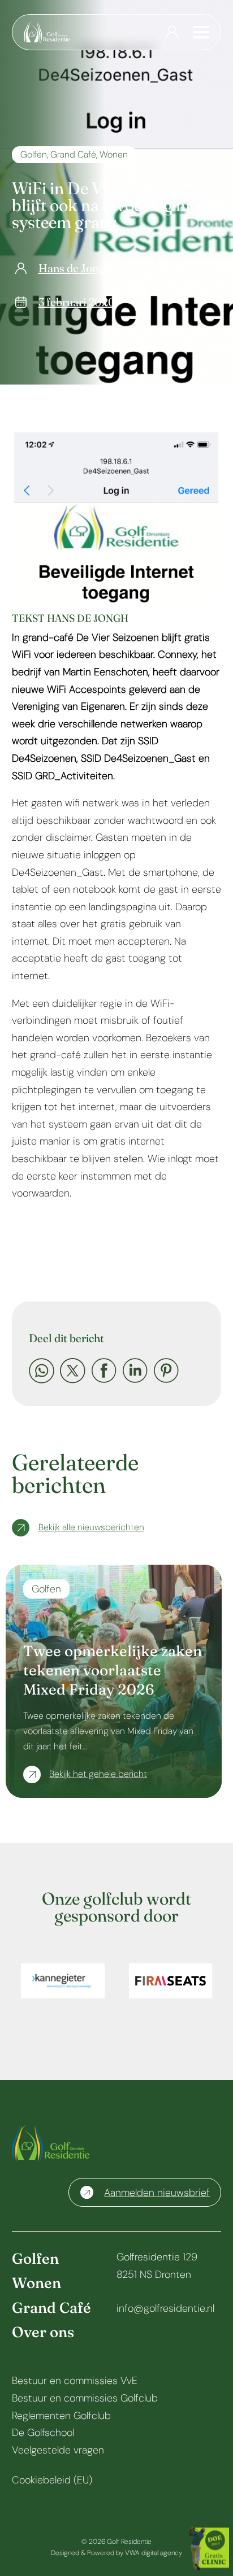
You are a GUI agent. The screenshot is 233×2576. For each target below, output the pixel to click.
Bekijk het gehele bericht (98, 1774)
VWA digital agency (154, 2553)
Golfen (34, 154)
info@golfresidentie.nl (165, 2308)
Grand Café (73, 154)
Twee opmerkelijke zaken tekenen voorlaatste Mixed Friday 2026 (113, 1670)
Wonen (114, 154)
